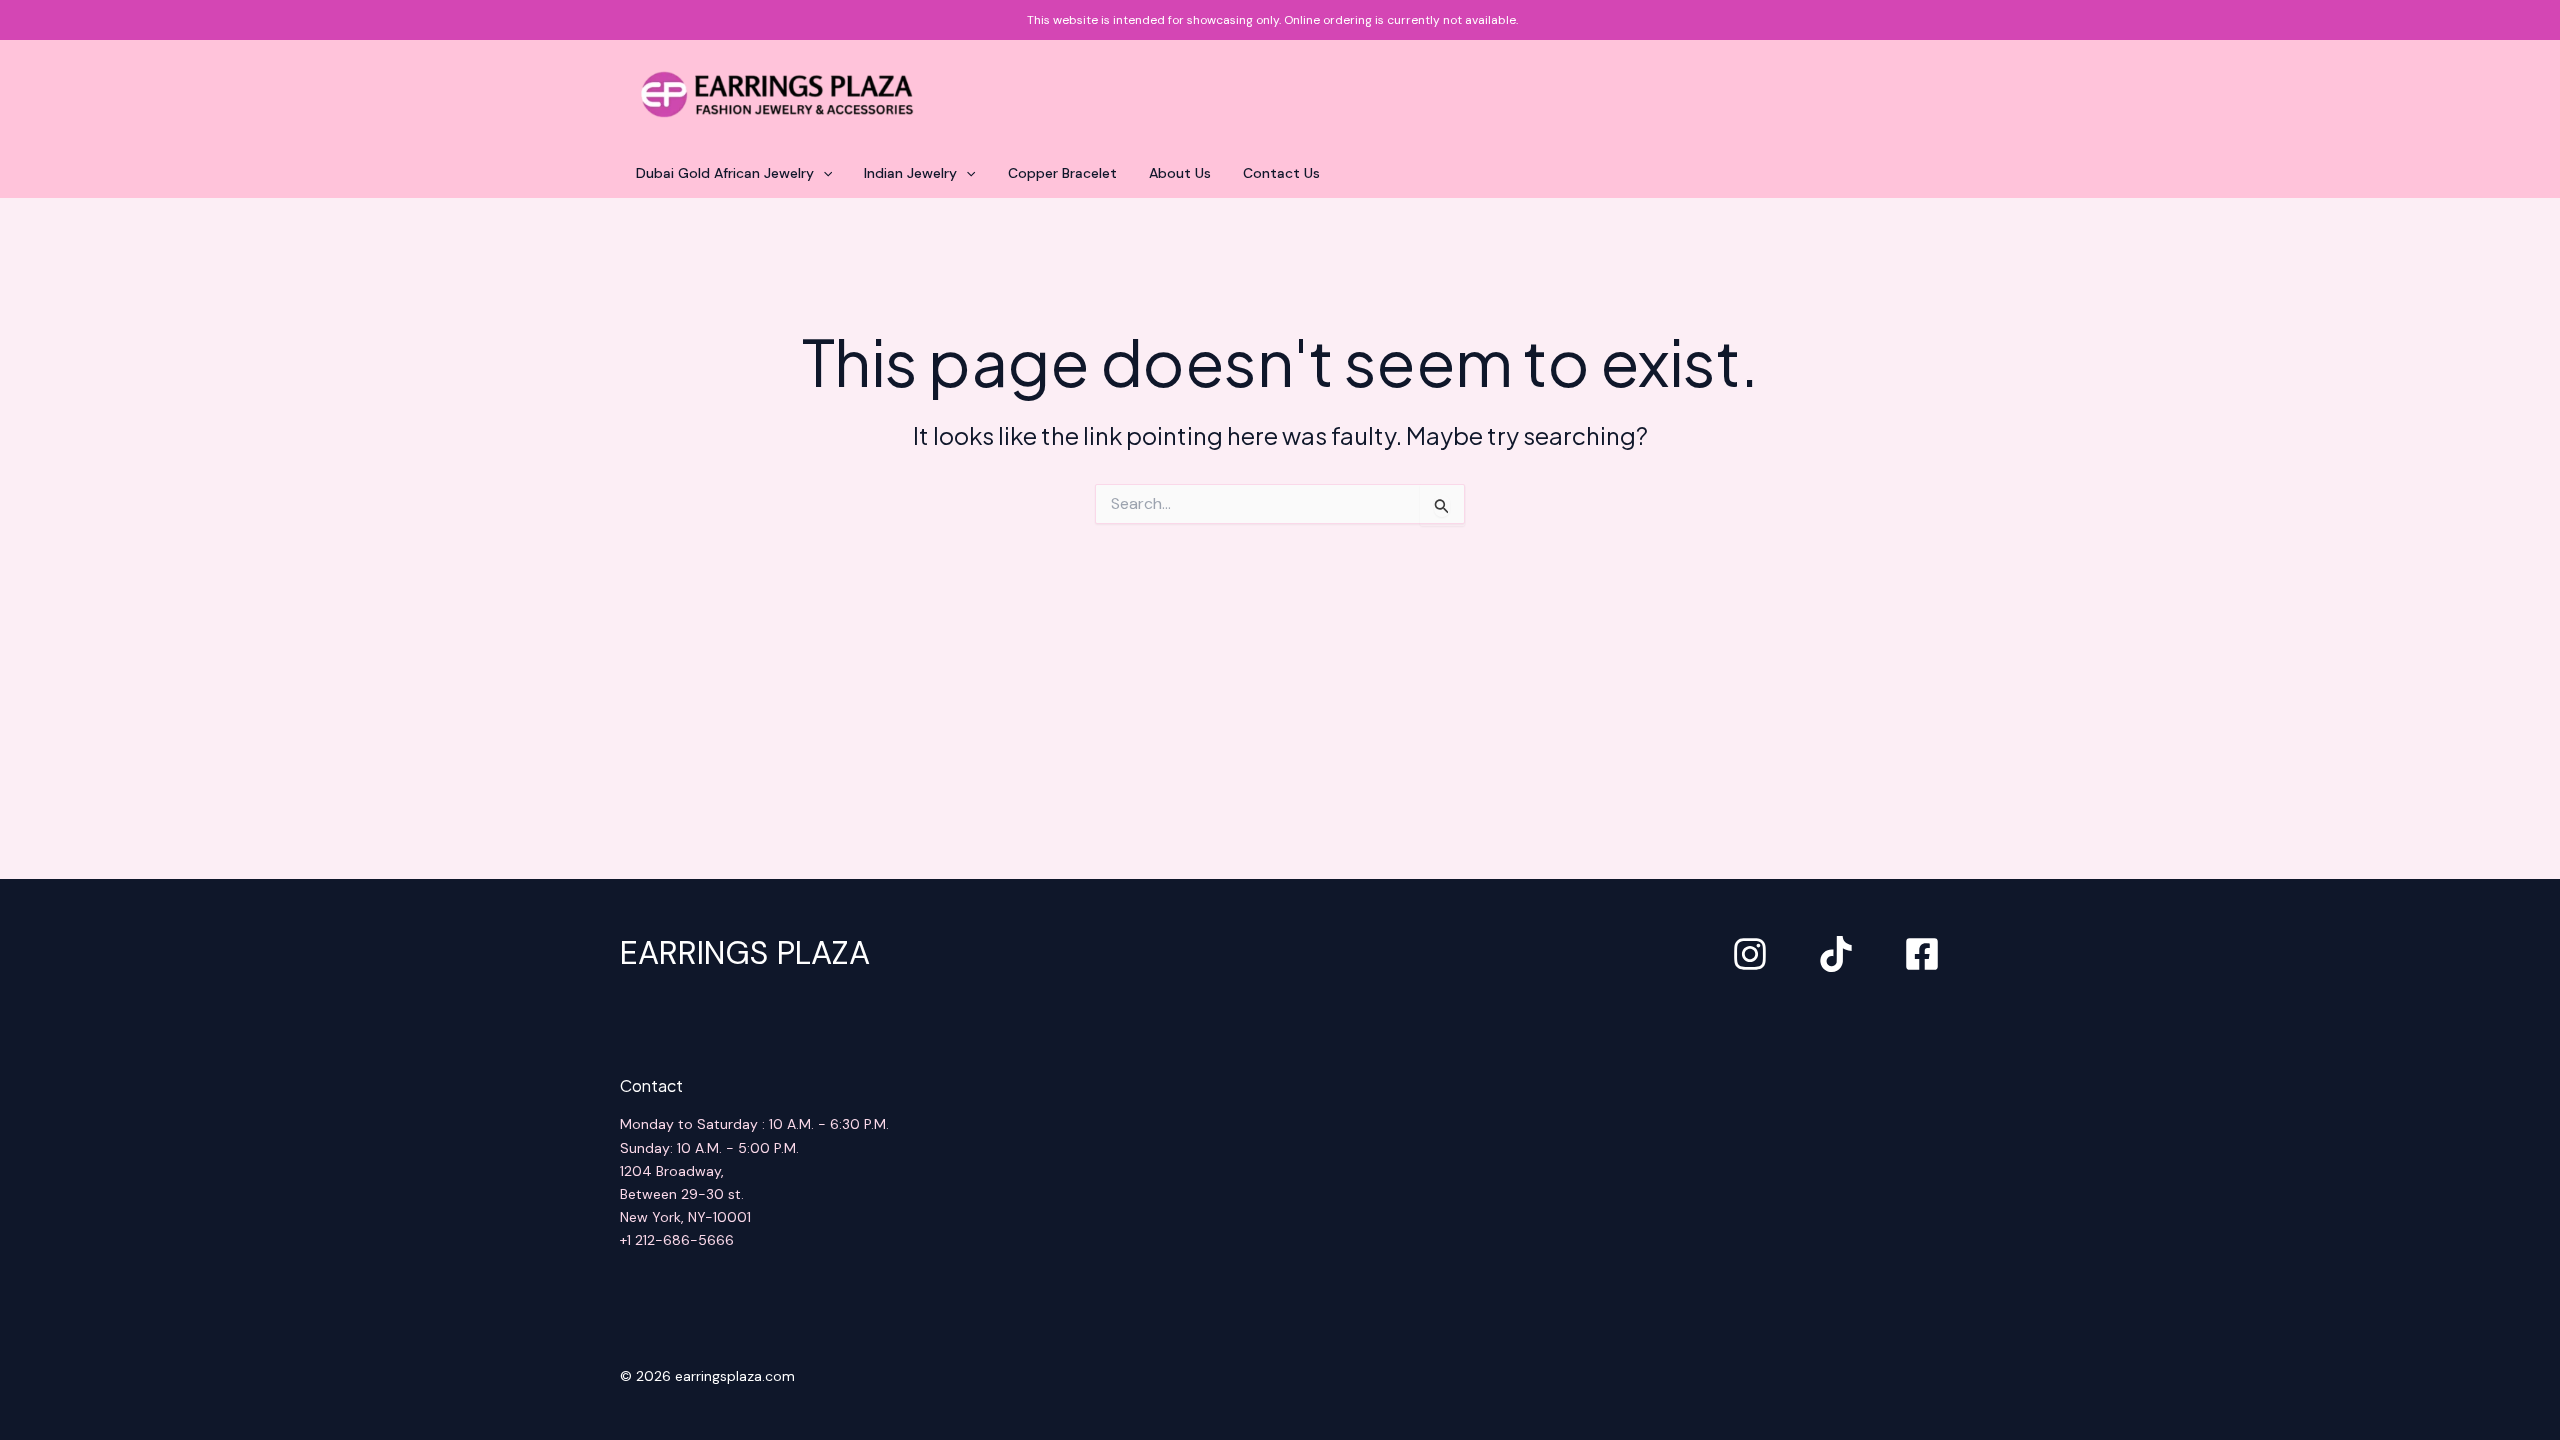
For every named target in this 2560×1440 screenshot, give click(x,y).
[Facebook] (1922, 954)
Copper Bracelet (1062, 173)
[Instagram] (1750, 954)
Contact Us (1281, 173)
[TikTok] (1836, 954)
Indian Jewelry (910, 173)
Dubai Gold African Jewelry (725, 173)
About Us (1180, 173)
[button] (823, 173)
